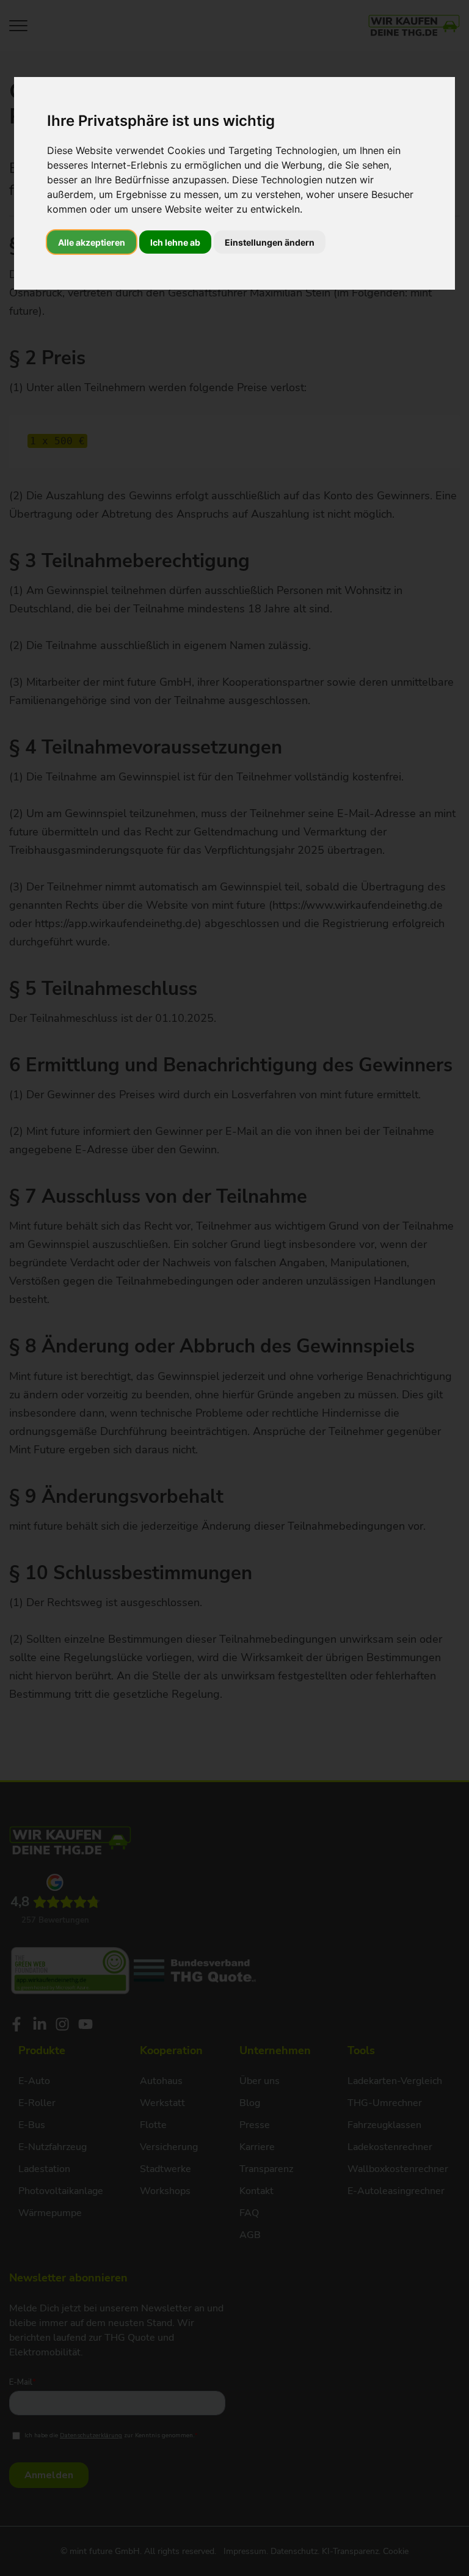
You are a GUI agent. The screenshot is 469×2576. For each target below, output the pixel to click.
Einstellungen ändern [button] (270, 242)
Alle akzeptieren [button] (92, 242)
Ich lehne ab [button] (175, 242)
